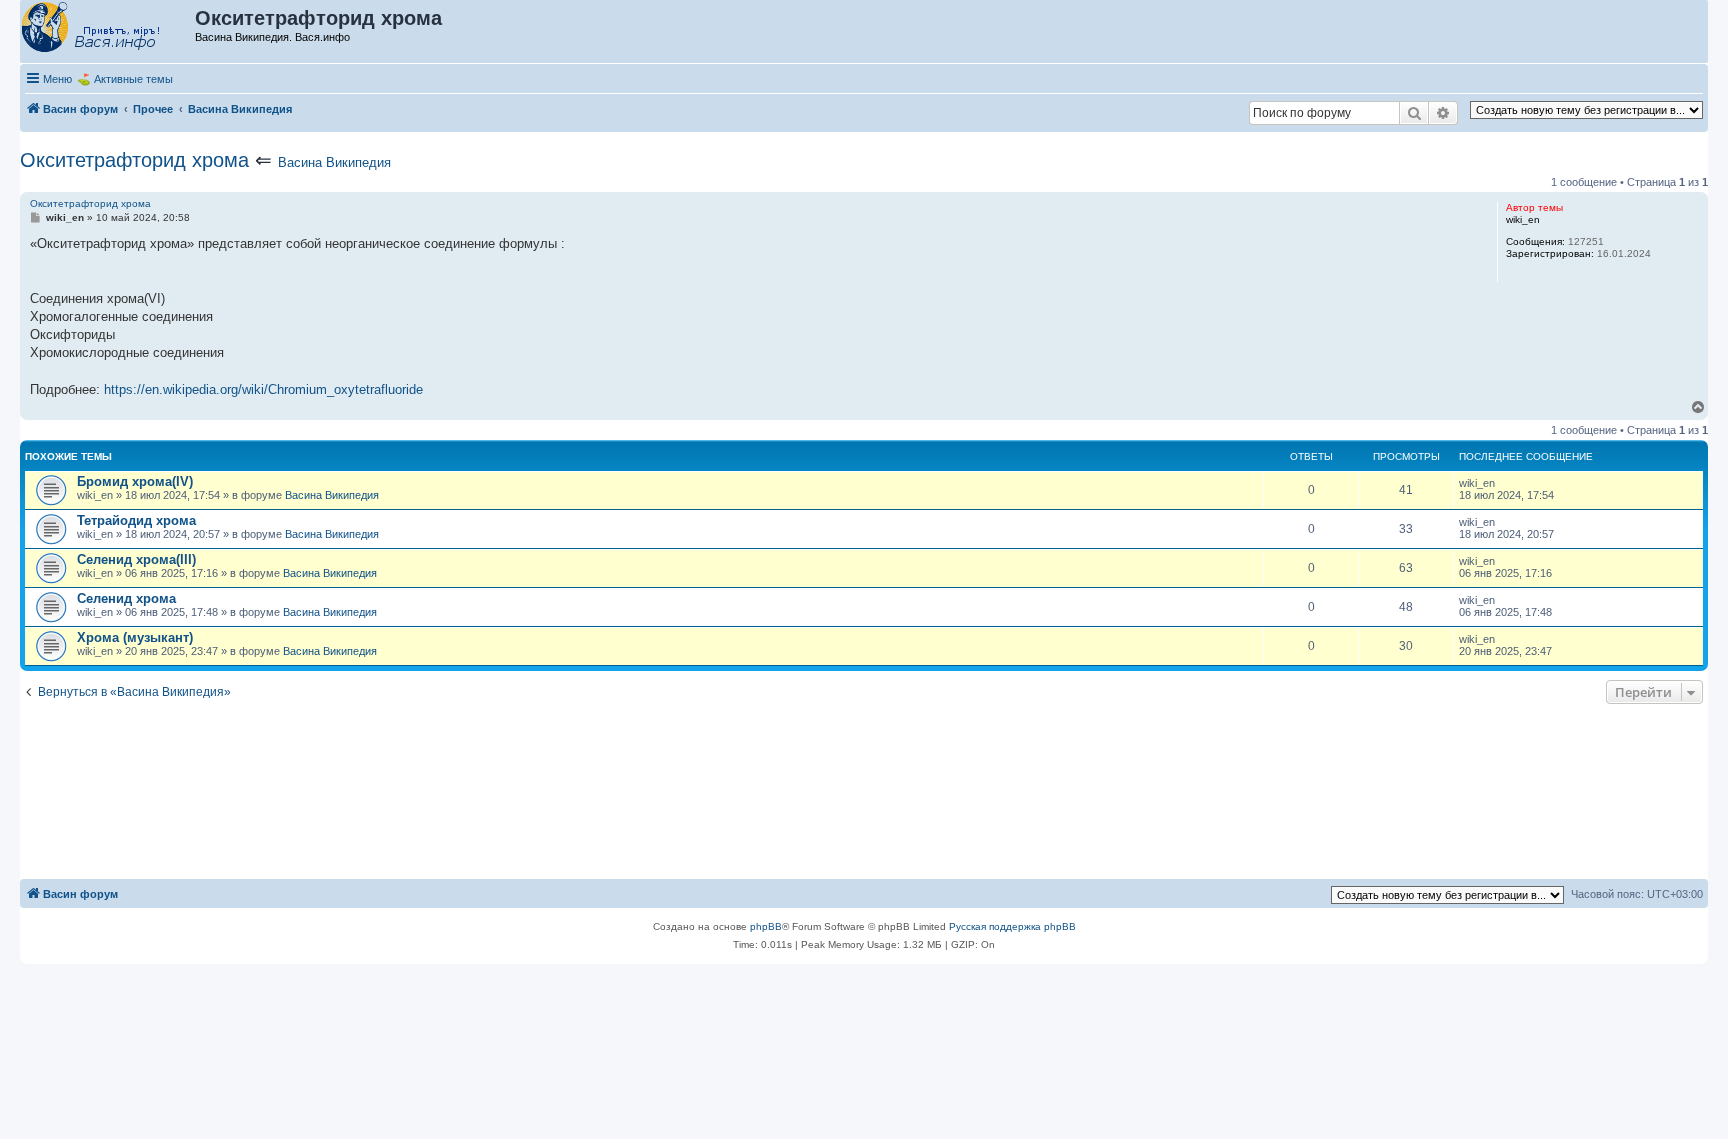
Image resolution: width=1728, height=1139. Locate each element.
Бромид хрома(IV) (135, 481)
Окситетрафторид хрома (134, 160)
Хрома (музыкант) (135, 637)
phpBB (766, 926)
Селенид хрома (126, 598)
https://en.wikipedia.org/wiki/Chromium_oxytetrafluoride (263, 389)
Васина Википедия (334, 162)
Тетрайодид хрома (136, 520)
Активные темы (133, 79)
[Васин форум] (108, 28)
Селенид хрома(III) (136, 559)
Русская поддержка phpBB (1012, 926)
